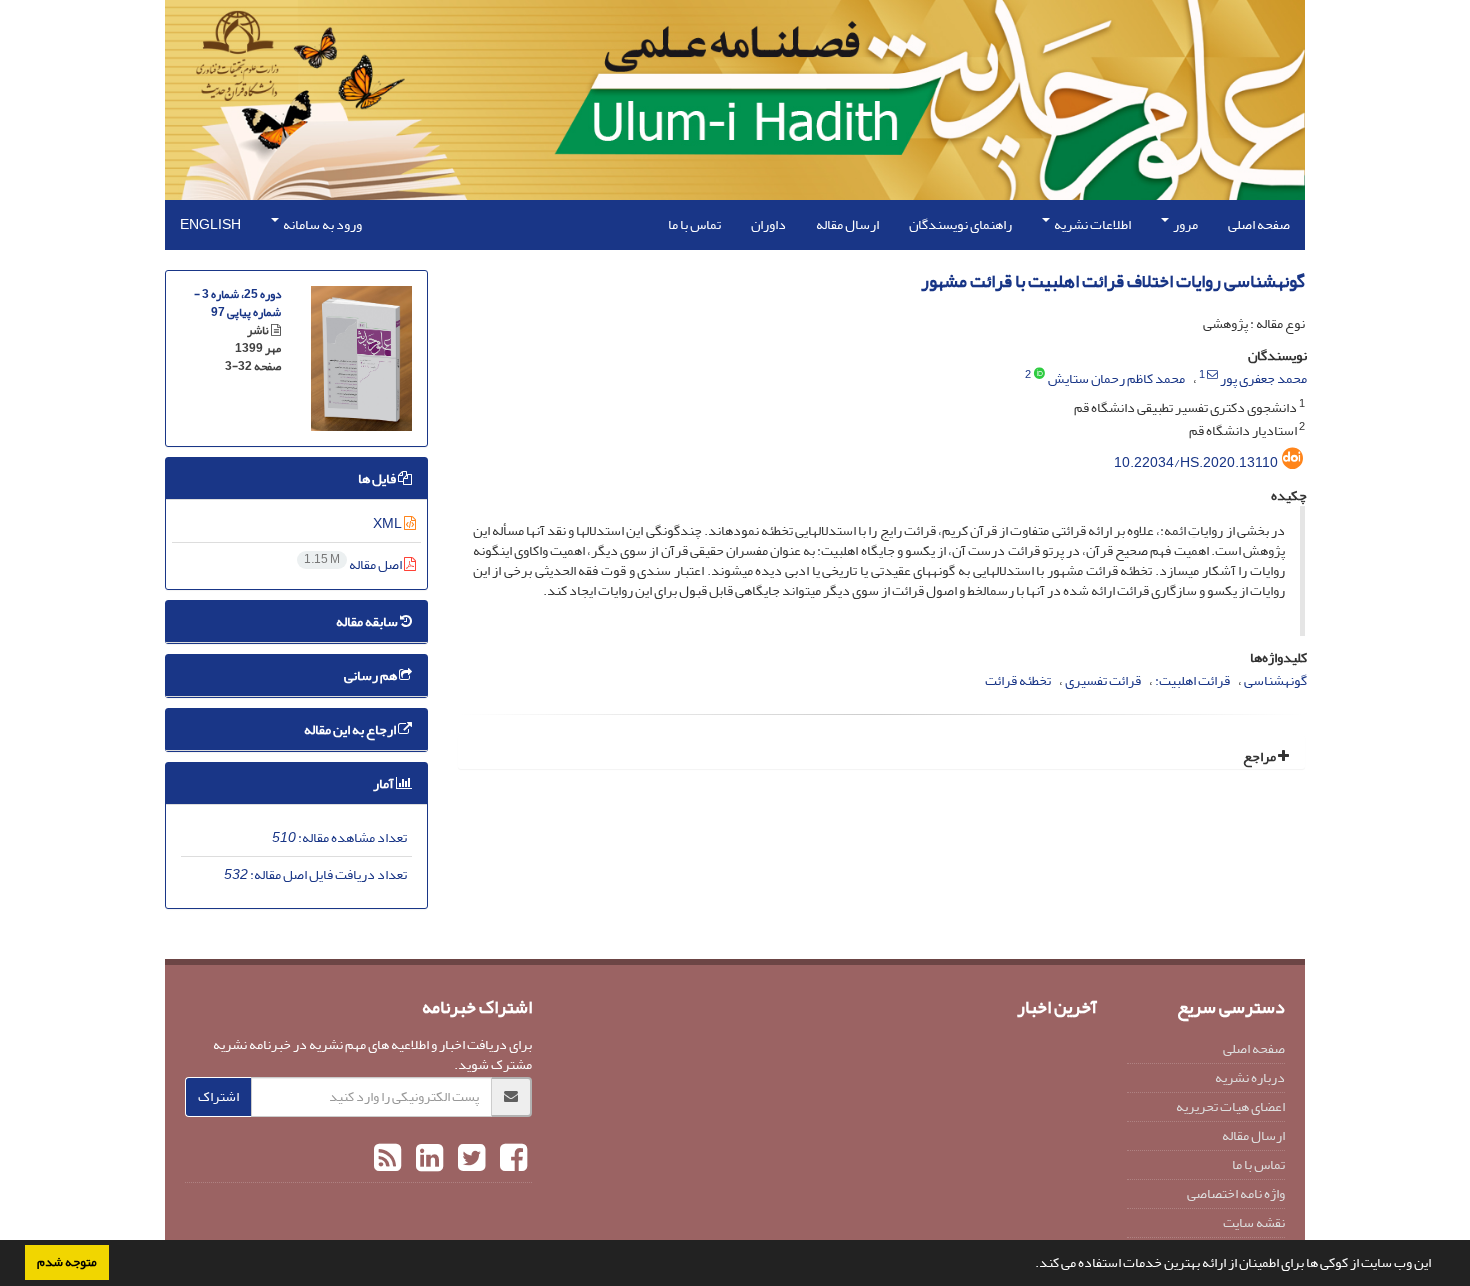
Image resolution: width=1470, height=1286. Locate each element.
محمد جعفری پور (1263, 378)
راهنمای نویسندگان (960, 224)
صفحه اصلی (1259, 224)
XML (388, 523)
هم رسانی (371, 675)
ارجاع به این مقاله (351, 729)
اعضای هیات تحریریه (1230, 1106)
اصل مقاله (354, 564)
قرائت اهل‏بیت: (1192, 680)
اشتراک (218, 1096)
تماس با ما (694, 224)
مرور (1184, 224)
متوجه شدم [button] (67, 1262)
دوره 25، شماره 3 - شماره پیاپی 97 (237, 303)
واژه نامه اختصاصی (1236, 1193)
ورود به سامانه (321, 224)
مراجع (1260, 756)
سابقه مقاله (368, 621)
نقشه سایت (1254, 1222)
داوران (768, 224)
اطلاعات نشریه (1091, 224)
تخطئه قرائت (1018, 680)
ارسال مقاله (847, 224)
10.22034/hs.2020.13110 (1196, 462)
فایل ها (378, 478)
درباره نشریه (1250, 1077)
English (210, 224)
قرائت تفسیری (1103, 680)
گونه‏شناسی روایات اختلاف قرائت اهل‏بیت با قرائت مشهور (1113, 281)
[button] (1030, 1265)
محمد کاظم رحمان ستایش (1116, 378)
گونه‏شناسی (1275, 680)
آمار (384, 783)
